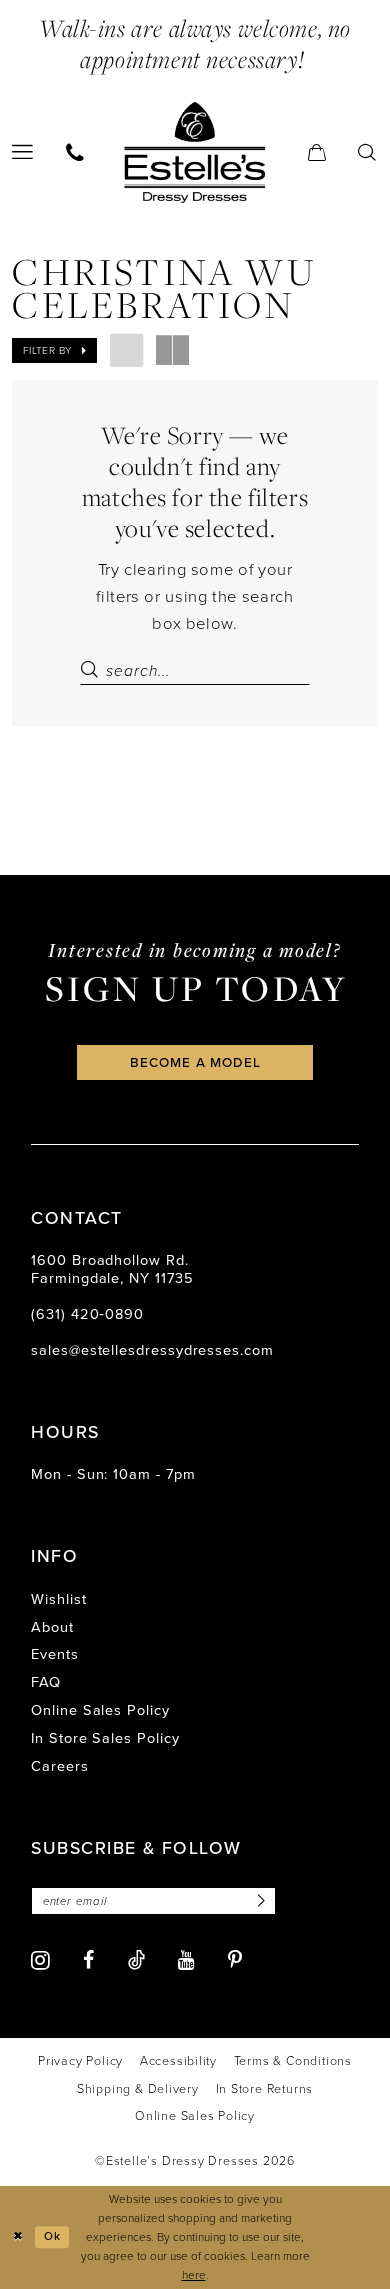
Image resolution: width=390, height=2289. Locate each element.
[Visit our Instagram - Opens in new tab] (40, 1961)
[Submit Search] (92, 670)
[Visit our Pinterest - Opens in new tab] (235, 1961)
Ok (52, 2236)
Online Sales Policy (100, 1710)
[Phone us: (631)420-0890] (75, 152)
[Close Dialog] (18, 2236)
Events (55, 1654)
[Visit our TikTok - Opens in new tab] (136, 1960)
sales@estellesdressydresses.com (152, 1350)
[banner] (194, 152)
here (194, 2275)
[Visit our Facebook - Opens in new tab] (88, 1961)
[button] (318, 152)
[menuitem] (75, 152)
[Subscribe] (257, 1901)
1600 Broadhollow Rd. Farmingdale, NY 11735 (112, 1268)
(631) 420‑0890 (87, 1314)
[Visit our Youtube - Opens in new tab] (186, 1961)
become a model (196, 1062)
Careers (59, 1766)
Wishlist (58, 1599)
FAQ (46, 1682)
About (52, 1627)
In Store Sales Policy (105, 1738)
